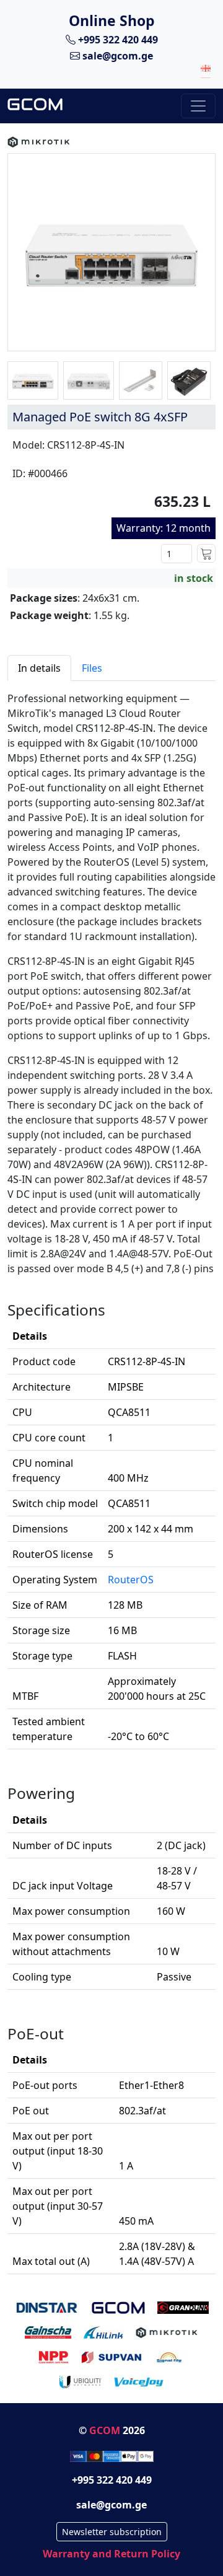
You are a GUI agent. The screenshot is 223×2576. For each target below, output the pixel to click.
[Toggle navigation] (198, 106)
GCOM (105, 2430)
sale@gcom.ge (116, 56)
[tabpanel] (111, 1478)
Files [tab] (92, 668)
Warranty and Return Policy (111, 2554)
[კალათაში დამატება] (206, 553)
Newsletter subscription (112, 2532)
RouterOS (131, 1580)
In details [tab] (39, 668)
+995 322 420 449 (117, 40)
